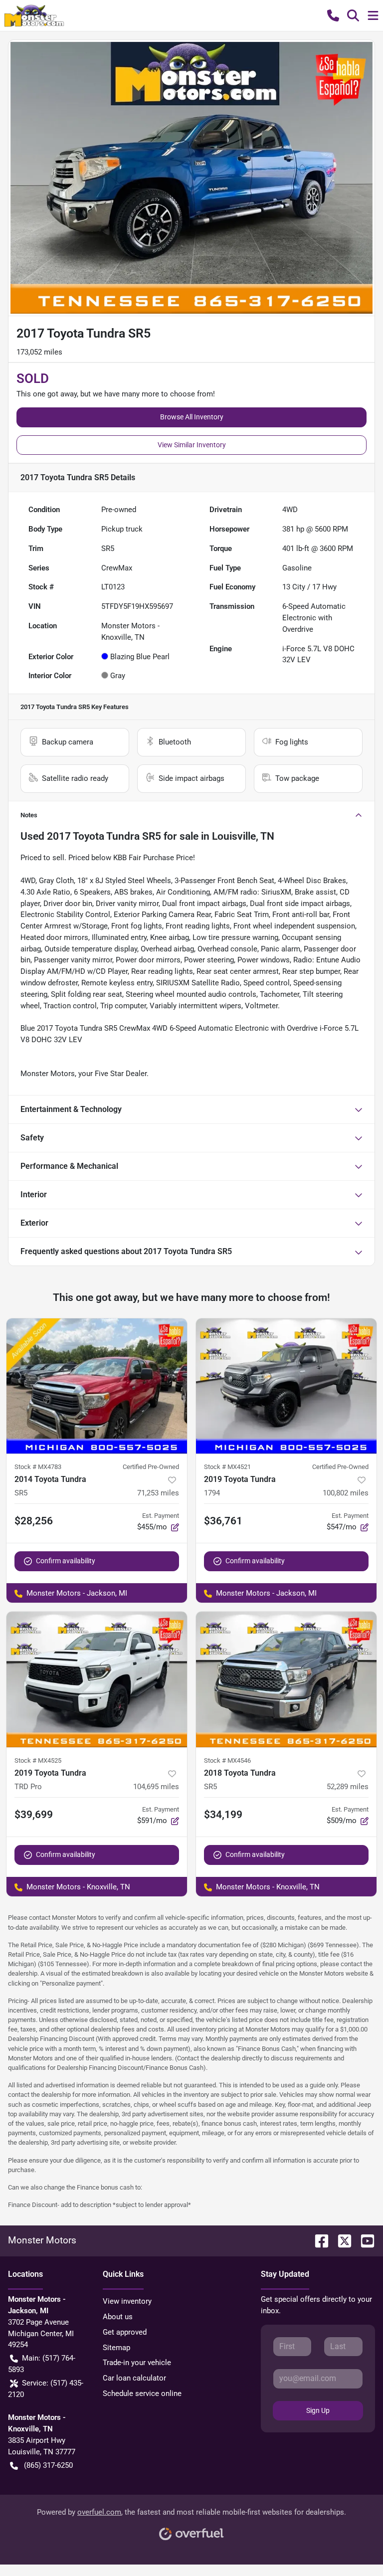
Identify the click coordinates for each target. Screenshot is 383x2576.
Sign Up (318, 2410)
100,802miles (346, 1493)
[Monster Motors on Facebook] (318, 2240)
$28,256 (34, 1521)
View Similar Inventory (192, 445)
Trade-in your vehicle (137, 2363)
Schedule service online (142, 2393)
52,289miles (348, 1787)
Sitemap (116, 2348)
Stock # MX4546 (227, 1760)
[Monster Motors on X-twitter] (341, 2240)
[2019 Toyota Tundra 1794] (286, 1386)
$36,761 (223, 1521)
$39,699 (34, 1815)
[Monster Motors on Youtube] (364, 2240)
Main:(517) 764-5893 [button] (42, 2364)
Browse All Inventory (192, 417)
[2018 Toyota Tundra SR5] (286, 1679)
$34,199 (223, 1815)
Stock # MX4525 (38, 1760)
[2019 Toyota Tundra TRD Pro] (97, 1679)
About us (118, 2317)
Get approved (125, 2332)
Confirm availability (66, 1561)
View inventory (127, 2301)
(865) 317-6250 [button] (48, 2465)
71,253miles (158, 1493)
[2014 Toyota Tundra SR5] (97, 1386)
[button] (333, 15)
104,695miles (156, 1787)
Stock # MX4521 (227, 1467)
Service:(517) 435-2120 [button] (46, 2389)
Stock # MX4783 (38, 1467)
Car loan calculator (134, 2378)
